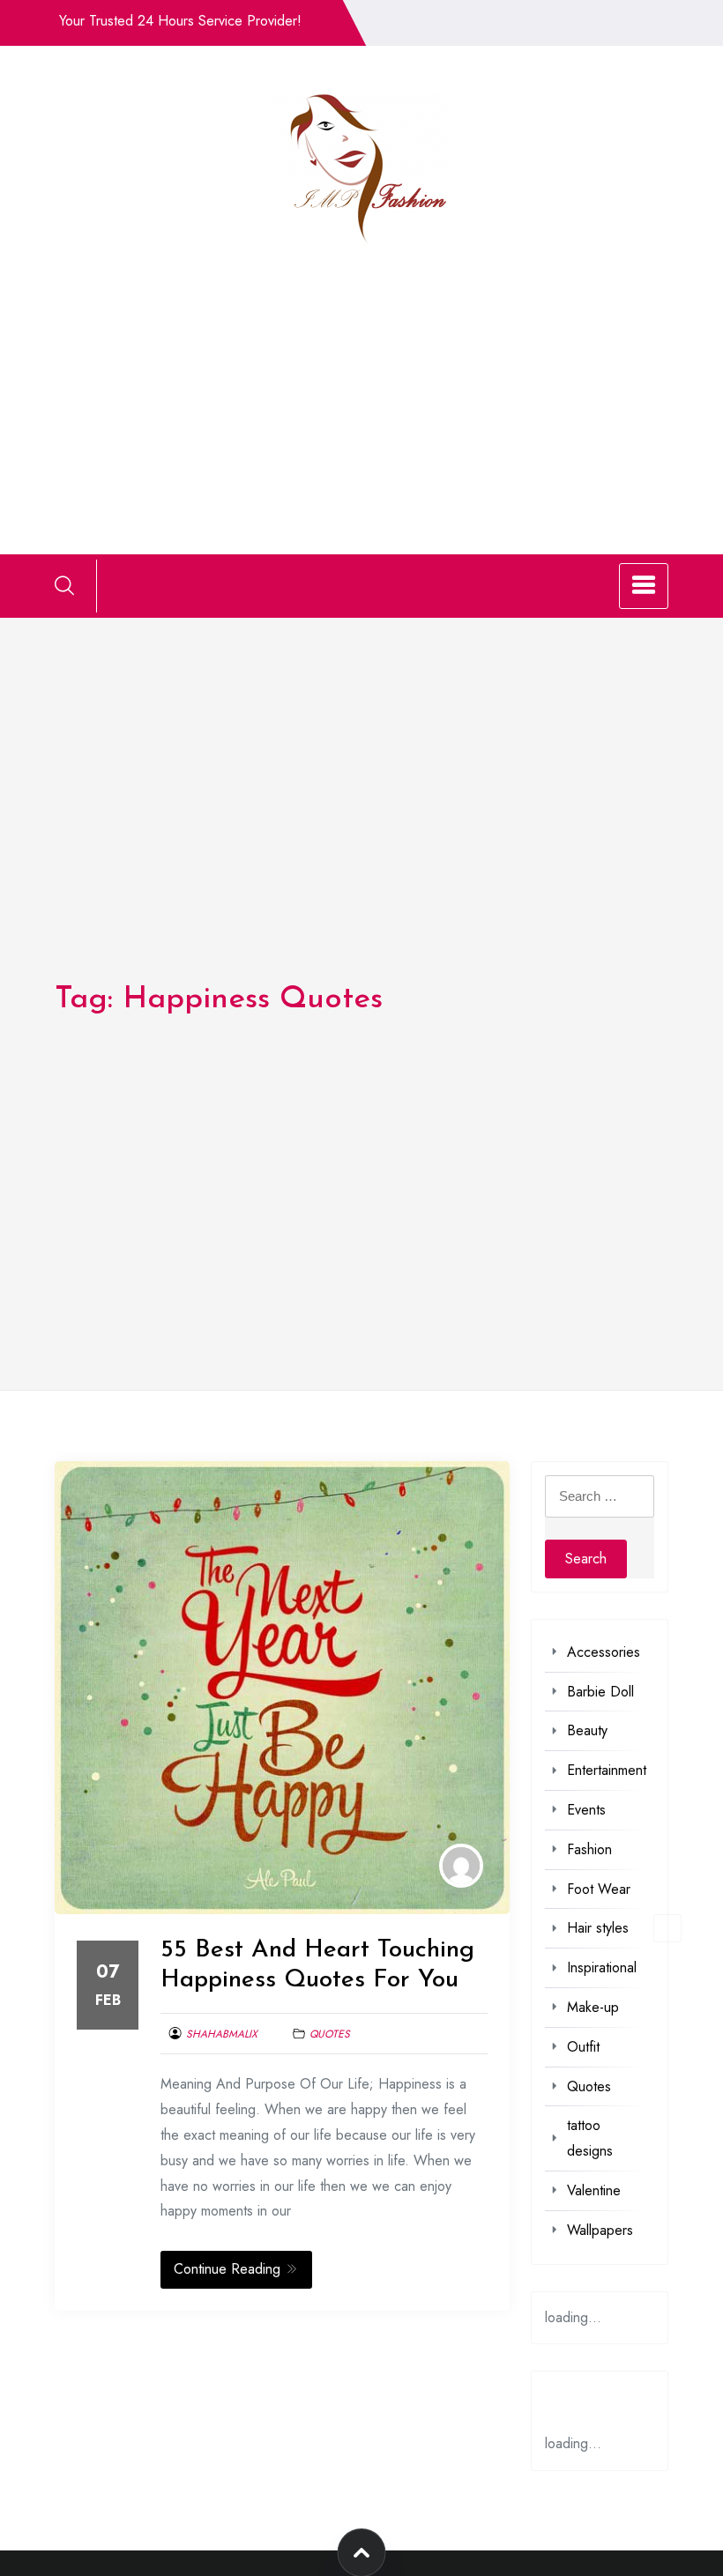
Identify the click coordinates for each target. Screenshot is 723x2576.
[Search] (64, 585)
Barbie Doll (600, 1692)
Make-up (593, 2007)
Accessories (604, 1652)
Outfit (583, 2047)
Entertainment (607, 1770)
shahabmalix (222, 2034)
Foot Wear (599, 1889)
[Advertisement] (361, 378)
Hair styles (598, 1928)
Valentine (594, 2190)
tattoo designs (590, 2138)
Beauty (587, 1730)
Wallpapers (600, 2230)
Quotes (330, 2034)
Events (586, 1810)
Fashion (589, 1849)
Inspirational (602, 1967)
